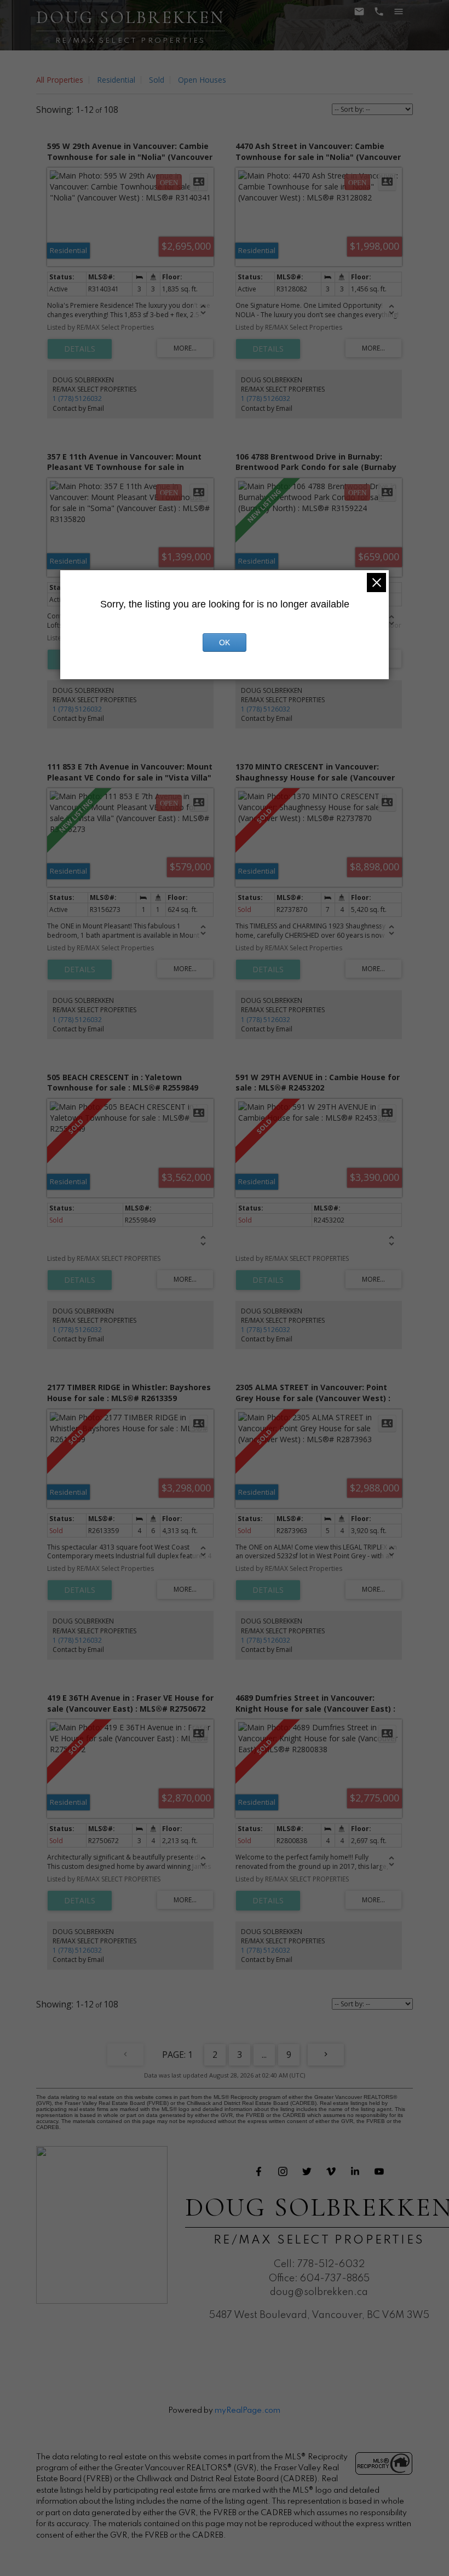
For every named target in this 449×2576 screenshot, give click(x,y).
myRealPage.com (247, 2411)
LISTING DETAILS (80, 349)
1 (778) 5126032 (77, 398)
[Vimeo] (331, 2171)
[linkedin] (355, 2171)
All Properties (60, 80)
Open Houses (202, 80)
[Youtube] (379, 2171)
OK (225, 642)
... (264, 2055)
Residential (116, 80)
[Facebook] (259, 2171)
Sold (157, 80)
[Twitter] (307, 2171)
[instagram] (283, 2171)
